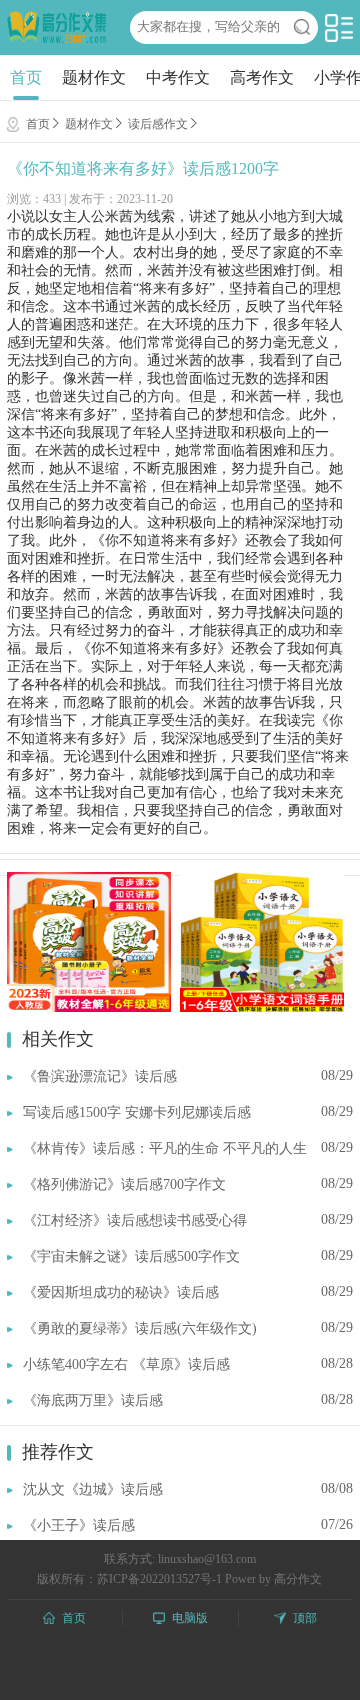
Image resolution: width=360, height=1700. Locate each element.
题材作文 (94, 77)
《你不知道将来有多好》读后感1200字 (143, 168)
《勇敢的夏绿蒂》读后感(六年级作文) (140, 1328)
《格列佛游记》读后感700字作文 (124, 1184)
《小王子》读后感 (79, 1525)
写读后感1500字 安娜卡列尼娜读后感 (137, 1112)
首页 (26, 77)
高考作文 (262, 77)
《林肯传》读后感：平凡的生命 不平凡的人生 (165, 1148)
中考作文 (178, 77)
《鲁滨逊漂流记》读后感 (100, 1076)
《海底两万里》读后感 (93, 1400)
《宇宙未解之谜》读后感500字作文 (131, 1256)
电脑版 (190, 1618)
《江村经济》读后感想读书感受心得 (135, 1220)
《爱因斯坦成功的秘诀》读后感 (121, 1292)
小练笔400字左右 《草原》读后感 (126, 1364)
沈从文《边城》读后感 (93, 1489)
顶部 (305, 1618)
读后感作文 (158, 124)
